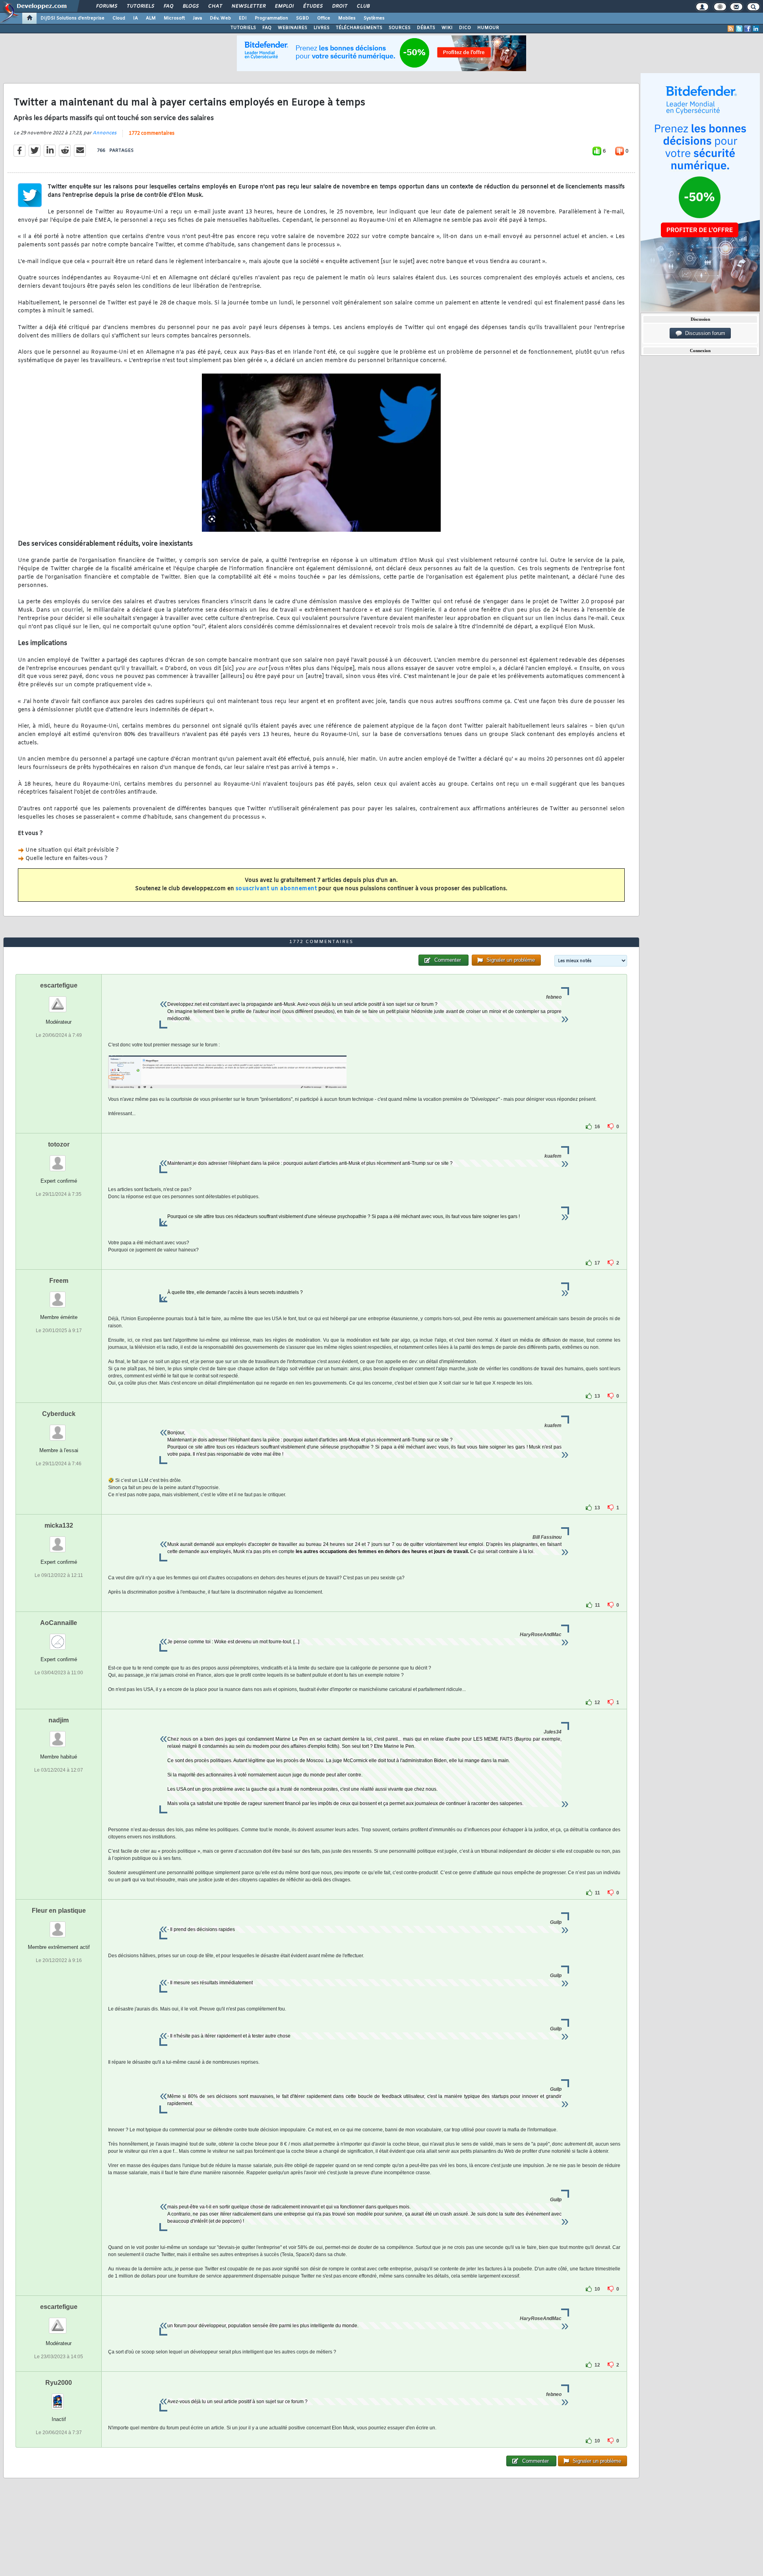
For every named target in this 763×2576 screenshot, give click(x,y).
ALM (151, 18)
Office (324, 18)
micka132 (59, 1525)
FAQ (168, 6)
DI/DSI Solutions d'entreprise (73, 18)
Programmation (271, 18)
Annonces (105, 133)
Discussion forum (704, 333)
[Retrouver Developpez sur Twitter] (739, 29)
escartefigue (59, 985)
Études (313, 6)
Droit (339, 6)
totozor (59, 1144)
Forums (106, 6)
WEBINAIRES (292, 28)
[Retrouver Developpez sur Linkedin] (756, 29)
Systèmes (374, 18)
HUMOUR (488, 28)
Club (363, 6)
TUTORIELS (243, 28)
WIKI (447, 28)
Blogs (190, 6)
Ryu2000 (59, 2383)
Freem (59, 1281)
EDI (243, 18)
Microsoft (174, 18)
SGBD (303, 18)
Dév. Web (220, 18)
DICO (465, 28)
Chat (215, 6)
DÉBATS (426, 28)
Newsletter (248, 6)
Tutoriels (140, 6)
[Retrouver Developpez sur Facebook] (748, 29)
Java (197, 18)
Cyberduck (59, 1414)
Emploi (284, 6)
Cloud (119, 18)
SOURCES (400, 28)
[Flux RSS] (731, 29)
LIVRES (321, 28)
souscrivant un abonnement (276, 889)
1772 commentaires (152, 134)
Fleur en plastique (59, 1911)
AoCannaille (59, 1623)
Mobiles (347, 18)
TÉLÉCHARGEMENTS (359, 28)
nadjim (59, 1720)
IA (136, 18)
